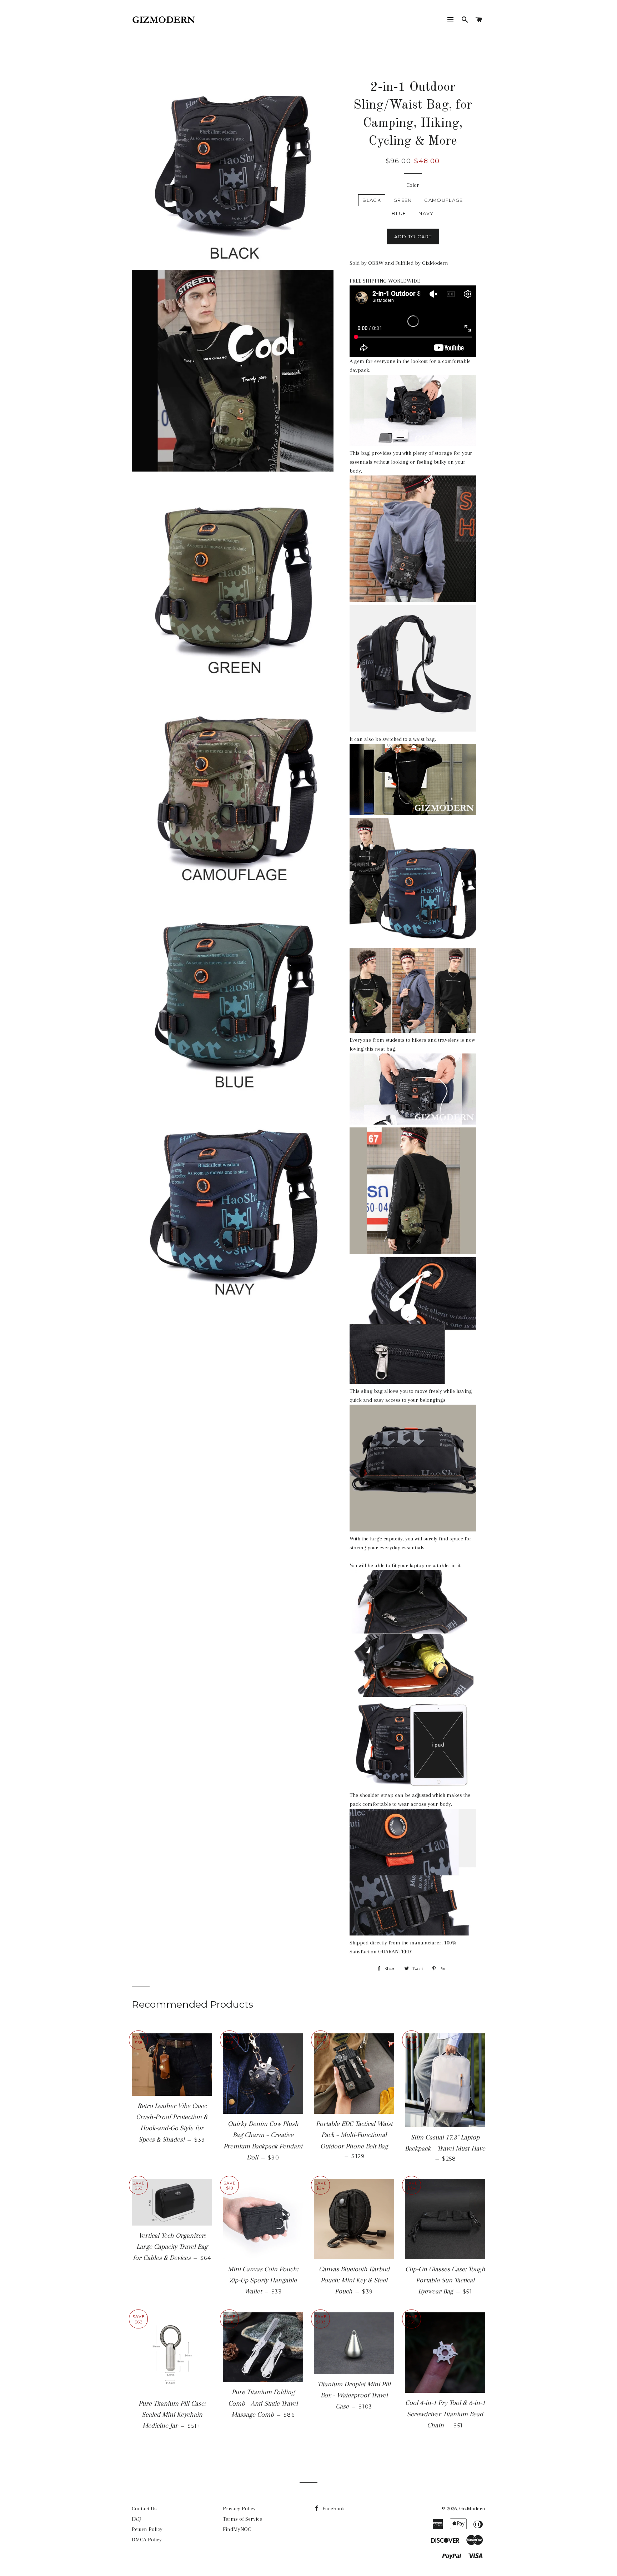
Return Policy (147, 2529)
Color (413, 185)
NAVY (426, 213)
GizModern (472, 2508)
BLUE (399, 213)
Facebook (333, 2508)
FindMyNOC (237, 2529)
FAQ (137, 2519)
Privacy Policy (239, 2508)
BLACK (372, 200)
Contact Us (144, 2508)
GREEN (403, 200)
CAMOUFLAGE (443, 200)
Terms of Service (242, 2519)
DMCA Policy (147, 2540)
